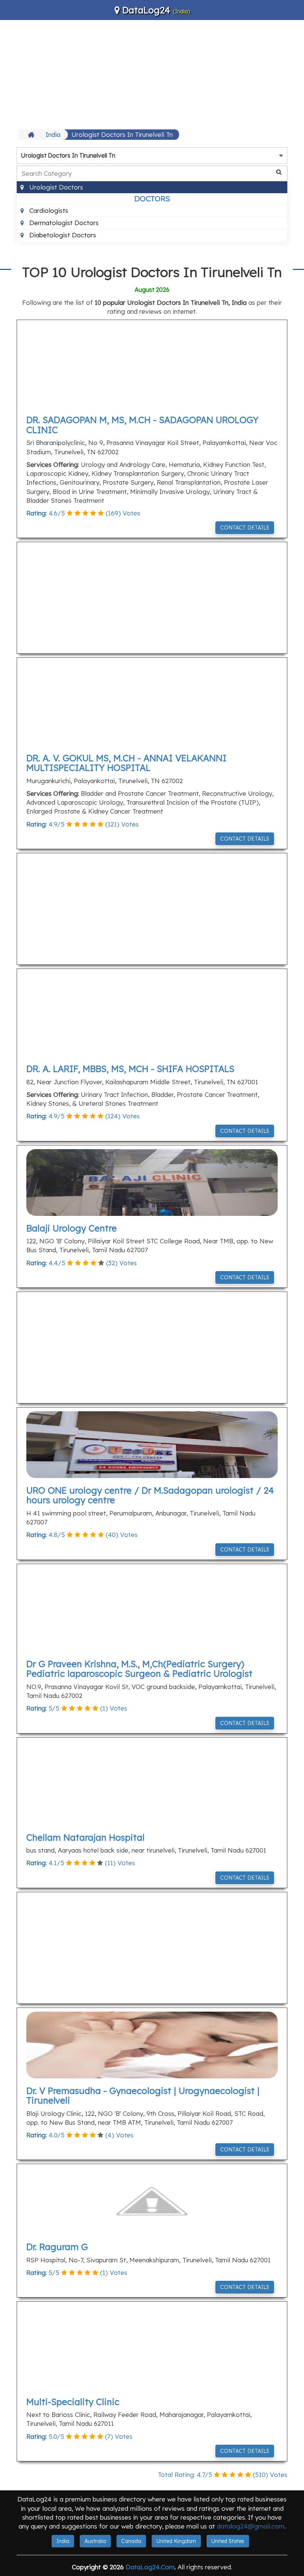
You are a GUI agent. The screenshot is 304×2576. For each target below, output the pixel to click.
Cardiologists (48, 210)
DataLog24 (146, 10)
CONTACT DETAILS (245, 528)
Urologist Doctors (55, 187)
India (53, 134)
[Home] (32, 135)
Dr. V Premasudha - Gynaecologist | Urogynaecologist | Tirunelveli (143, 2095)
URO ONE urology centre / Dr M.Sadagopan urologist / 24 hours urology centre (150, 1495)
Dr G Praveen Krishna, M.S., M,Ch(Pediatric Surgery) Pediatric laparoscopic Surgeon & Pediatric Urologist (139, 1669)
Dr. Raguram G (57, 2247)
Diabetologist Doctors (62, 235)
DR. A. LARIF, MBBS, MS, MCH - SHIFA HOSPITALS (130, 1069)
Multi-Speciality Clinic (73, 2402)
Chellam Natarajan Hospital (85, 1837)
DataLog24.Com (150, 2567)
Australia (95, 2541)
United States (228, 2541)
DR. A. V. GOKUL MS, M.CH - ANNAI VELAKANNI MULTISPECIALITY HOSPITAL (126, 763)
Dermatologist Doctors (63, 223)
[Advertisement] (152, 74)
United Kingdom (176, 2541)
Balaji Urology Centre (72, 1228)
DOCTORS (152, 199)
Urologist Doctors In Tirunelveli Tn (122, 134)
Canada (131, 2541)
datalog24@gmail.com (251, 2526)
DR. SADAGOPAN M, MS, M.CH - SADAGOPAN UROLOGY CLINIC (142, 425)
